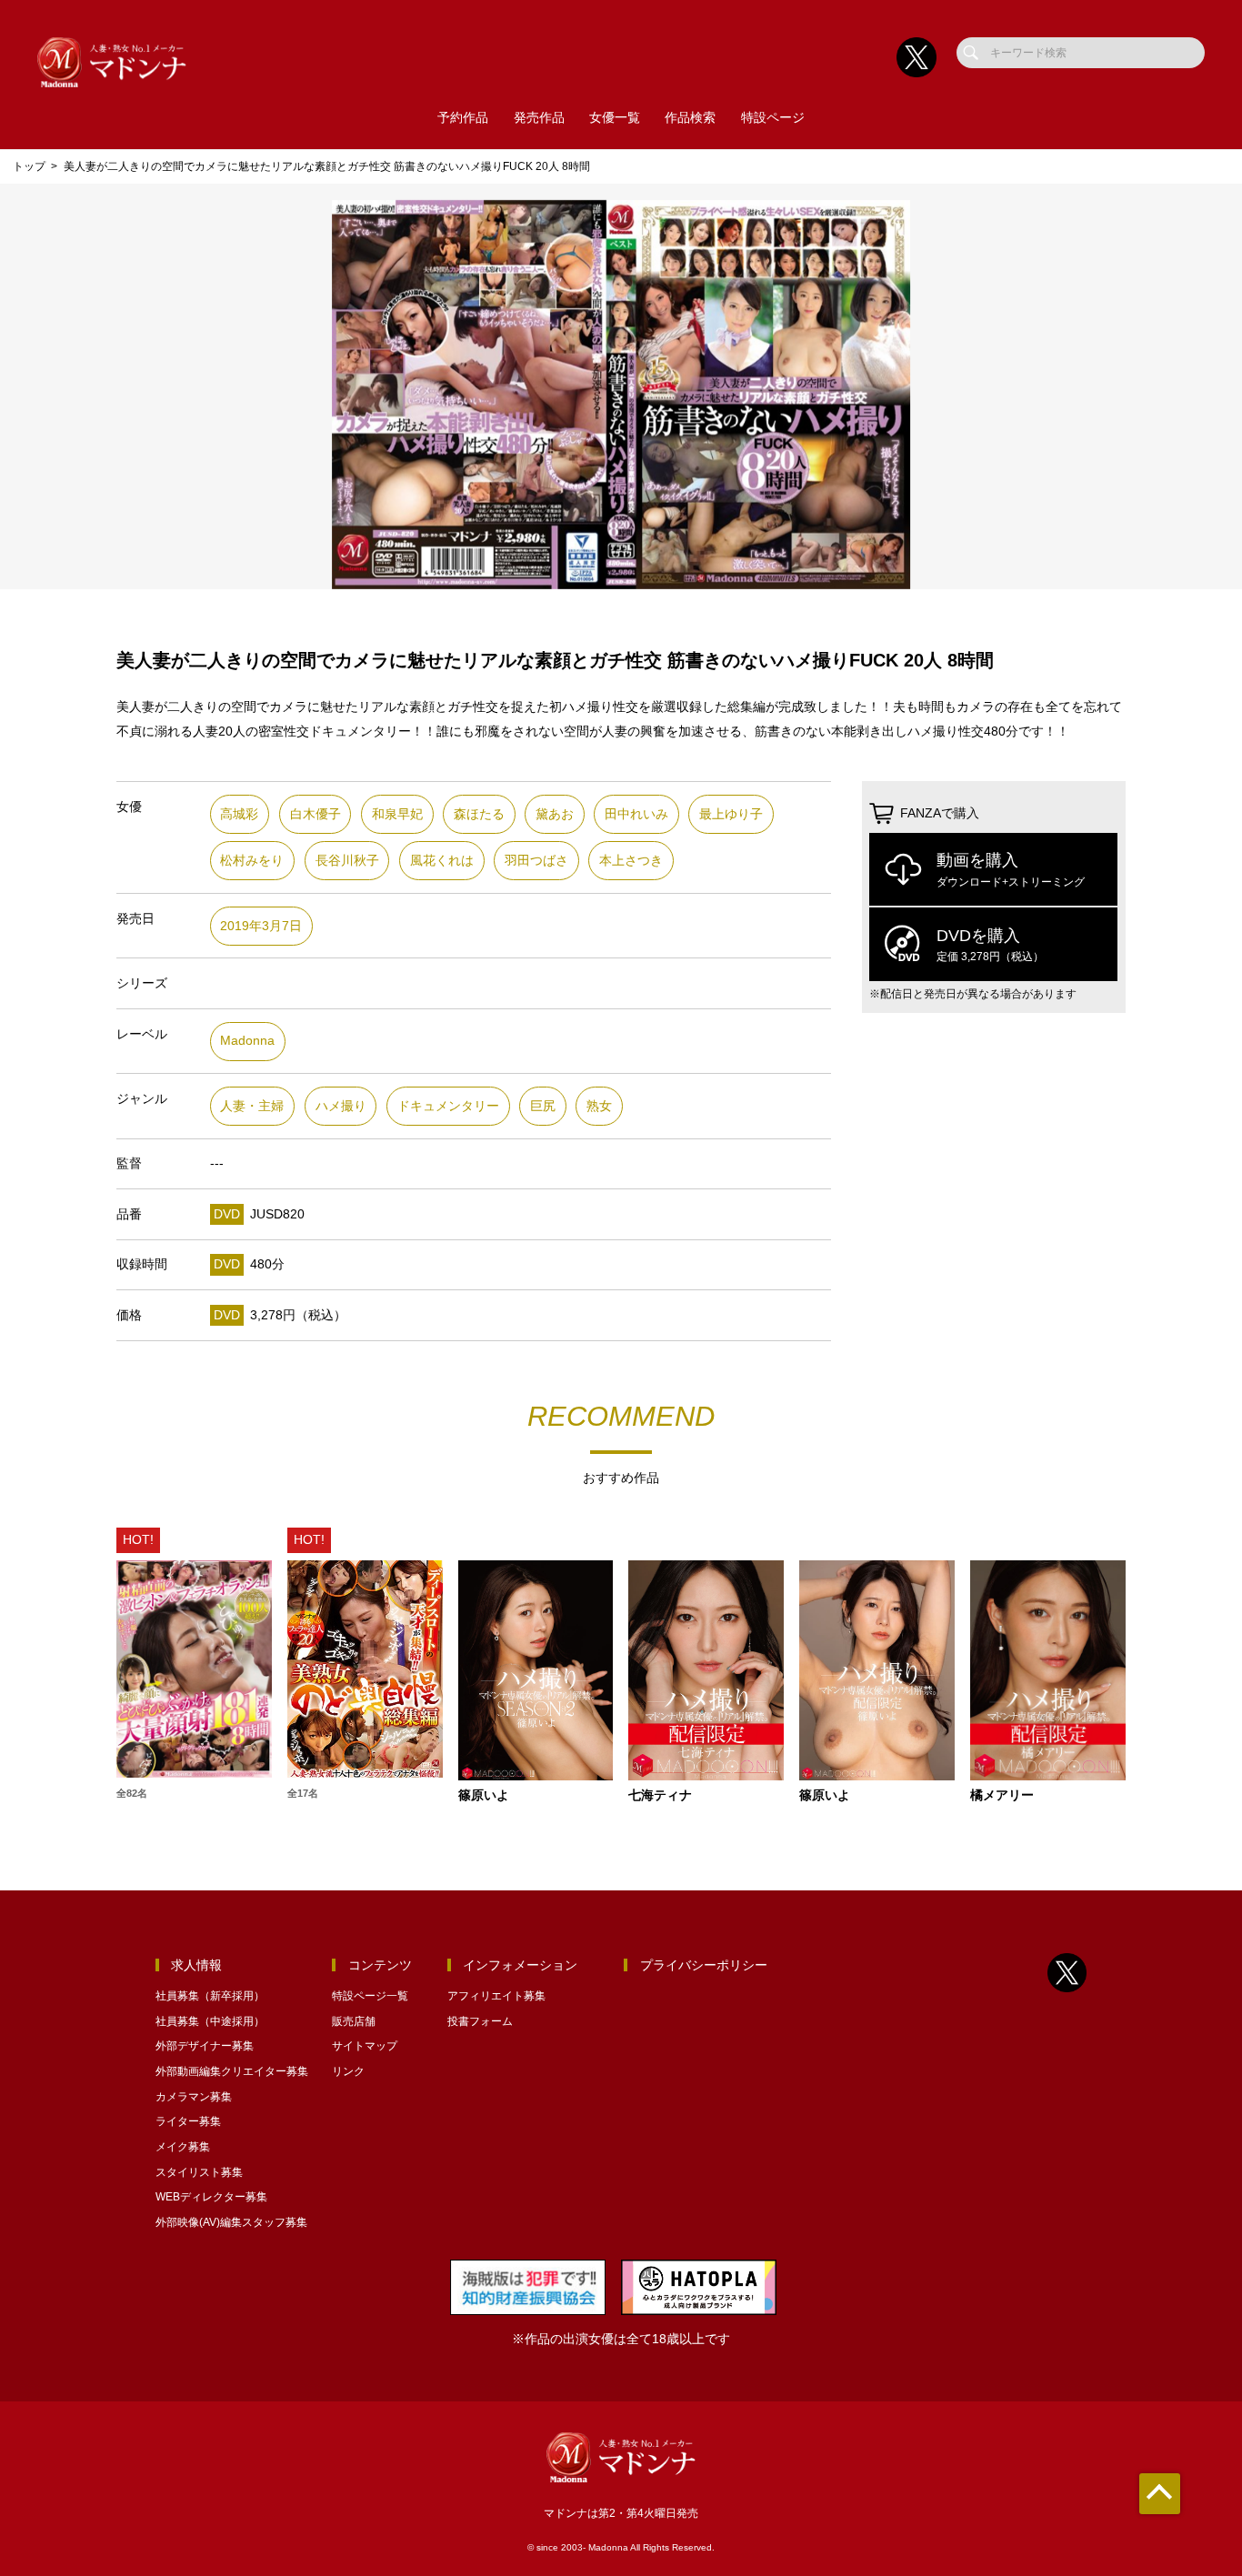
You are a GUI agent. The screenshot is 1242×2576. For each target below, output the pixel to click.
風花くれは (442, 861)
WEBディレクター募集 (211, 2197)
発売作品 (539, 118)
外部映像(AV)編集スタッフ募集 (231, 2222)
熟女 (599, 1106)
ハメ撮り (341, 1106)
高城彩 (239, 814)
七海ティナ (660, 1796)
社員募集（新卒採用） (210, 1996)
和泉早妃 (397, 814)
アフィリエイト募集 (496, 1996)
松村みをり (252, 861)
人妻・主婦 (252, 1106)
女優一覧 (615, 118)
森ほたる (479, 814)
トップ (29, 166)
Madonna (247, 1041)
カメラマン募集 (194, 2097)
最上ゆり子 (731, 814)
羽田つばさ (536, 861)
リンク (348, 2071)
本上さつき (631, 861)
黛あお (555, 814)
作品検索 (690, 118)
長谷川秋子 (347, 861)
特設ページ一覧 (370, 1996)
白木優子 (316, 814)
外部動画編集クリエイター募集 (232, 2071)
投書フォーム (480, 2021)
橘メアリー (1002, 1796)
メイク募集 (183, 2147)
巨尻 (543, 1106)
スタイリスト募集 (199, 2172)
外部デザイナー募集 (205, 2046)
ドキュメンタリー (448, 1106)
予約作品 (463, 118)
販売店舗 (354, 2021)
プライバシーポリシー (704, 1965)
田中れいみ (636, 814)
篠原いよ (484, 1796)
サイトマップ (365, 2046)
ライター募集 (188, 2121)
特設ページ (773, 118)
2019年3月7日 (261, 926)
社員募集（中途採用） (210, 2021)
